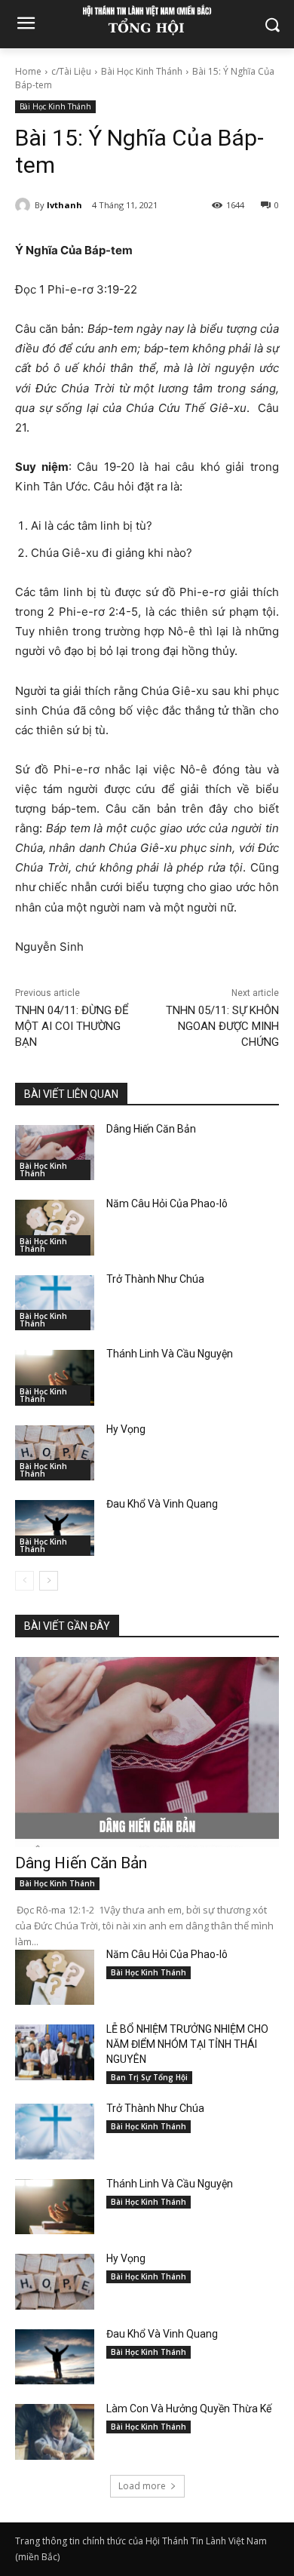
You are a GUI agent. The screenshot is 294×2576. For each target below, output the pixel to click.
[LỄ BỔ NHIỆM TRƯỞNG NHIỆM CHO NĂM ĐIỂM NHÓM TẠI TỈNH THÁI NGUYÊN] (55, 2052)
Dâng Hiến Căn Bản (151, 1129)
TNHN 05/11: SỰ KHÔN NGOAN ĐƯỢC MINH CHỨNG (222, 1026)
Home (28, 71)
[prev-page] (24, 1581)
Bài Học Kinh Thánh (142, 71)
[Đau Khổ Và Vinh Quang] (55, 1528)
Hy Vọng (127, 1429)
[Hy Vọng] (55, 1453)
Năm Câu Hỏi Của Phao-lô (167, 1203)
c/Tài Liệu (71, 71)
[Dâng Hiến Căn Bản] (55, 1153)
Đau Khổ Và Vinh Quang (163, 1504)
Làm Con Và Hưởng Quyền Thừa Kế (189, 2408)
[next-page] (49, 1581)
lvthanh (64, 205)
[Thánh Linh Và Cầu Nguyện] (55, 1378)
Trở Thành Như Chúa (155, 1279)
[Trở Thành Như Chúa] (55, 1303)
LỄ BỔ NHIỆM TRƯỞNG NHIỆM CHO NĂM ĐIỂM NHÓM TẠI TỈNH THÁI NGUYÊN (187, 2044)
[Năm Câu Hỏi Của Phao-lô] (55, 1228)
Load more (142, 2486)
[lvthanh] (25, 205)
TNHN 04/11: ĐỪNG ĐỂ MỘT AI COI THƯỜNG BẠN (72, 1026)
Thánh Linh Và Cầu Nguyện (170, 1354)
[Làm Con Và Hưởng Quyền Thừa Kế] (55, 2432)
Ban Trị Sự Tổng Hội (149, 2077)
